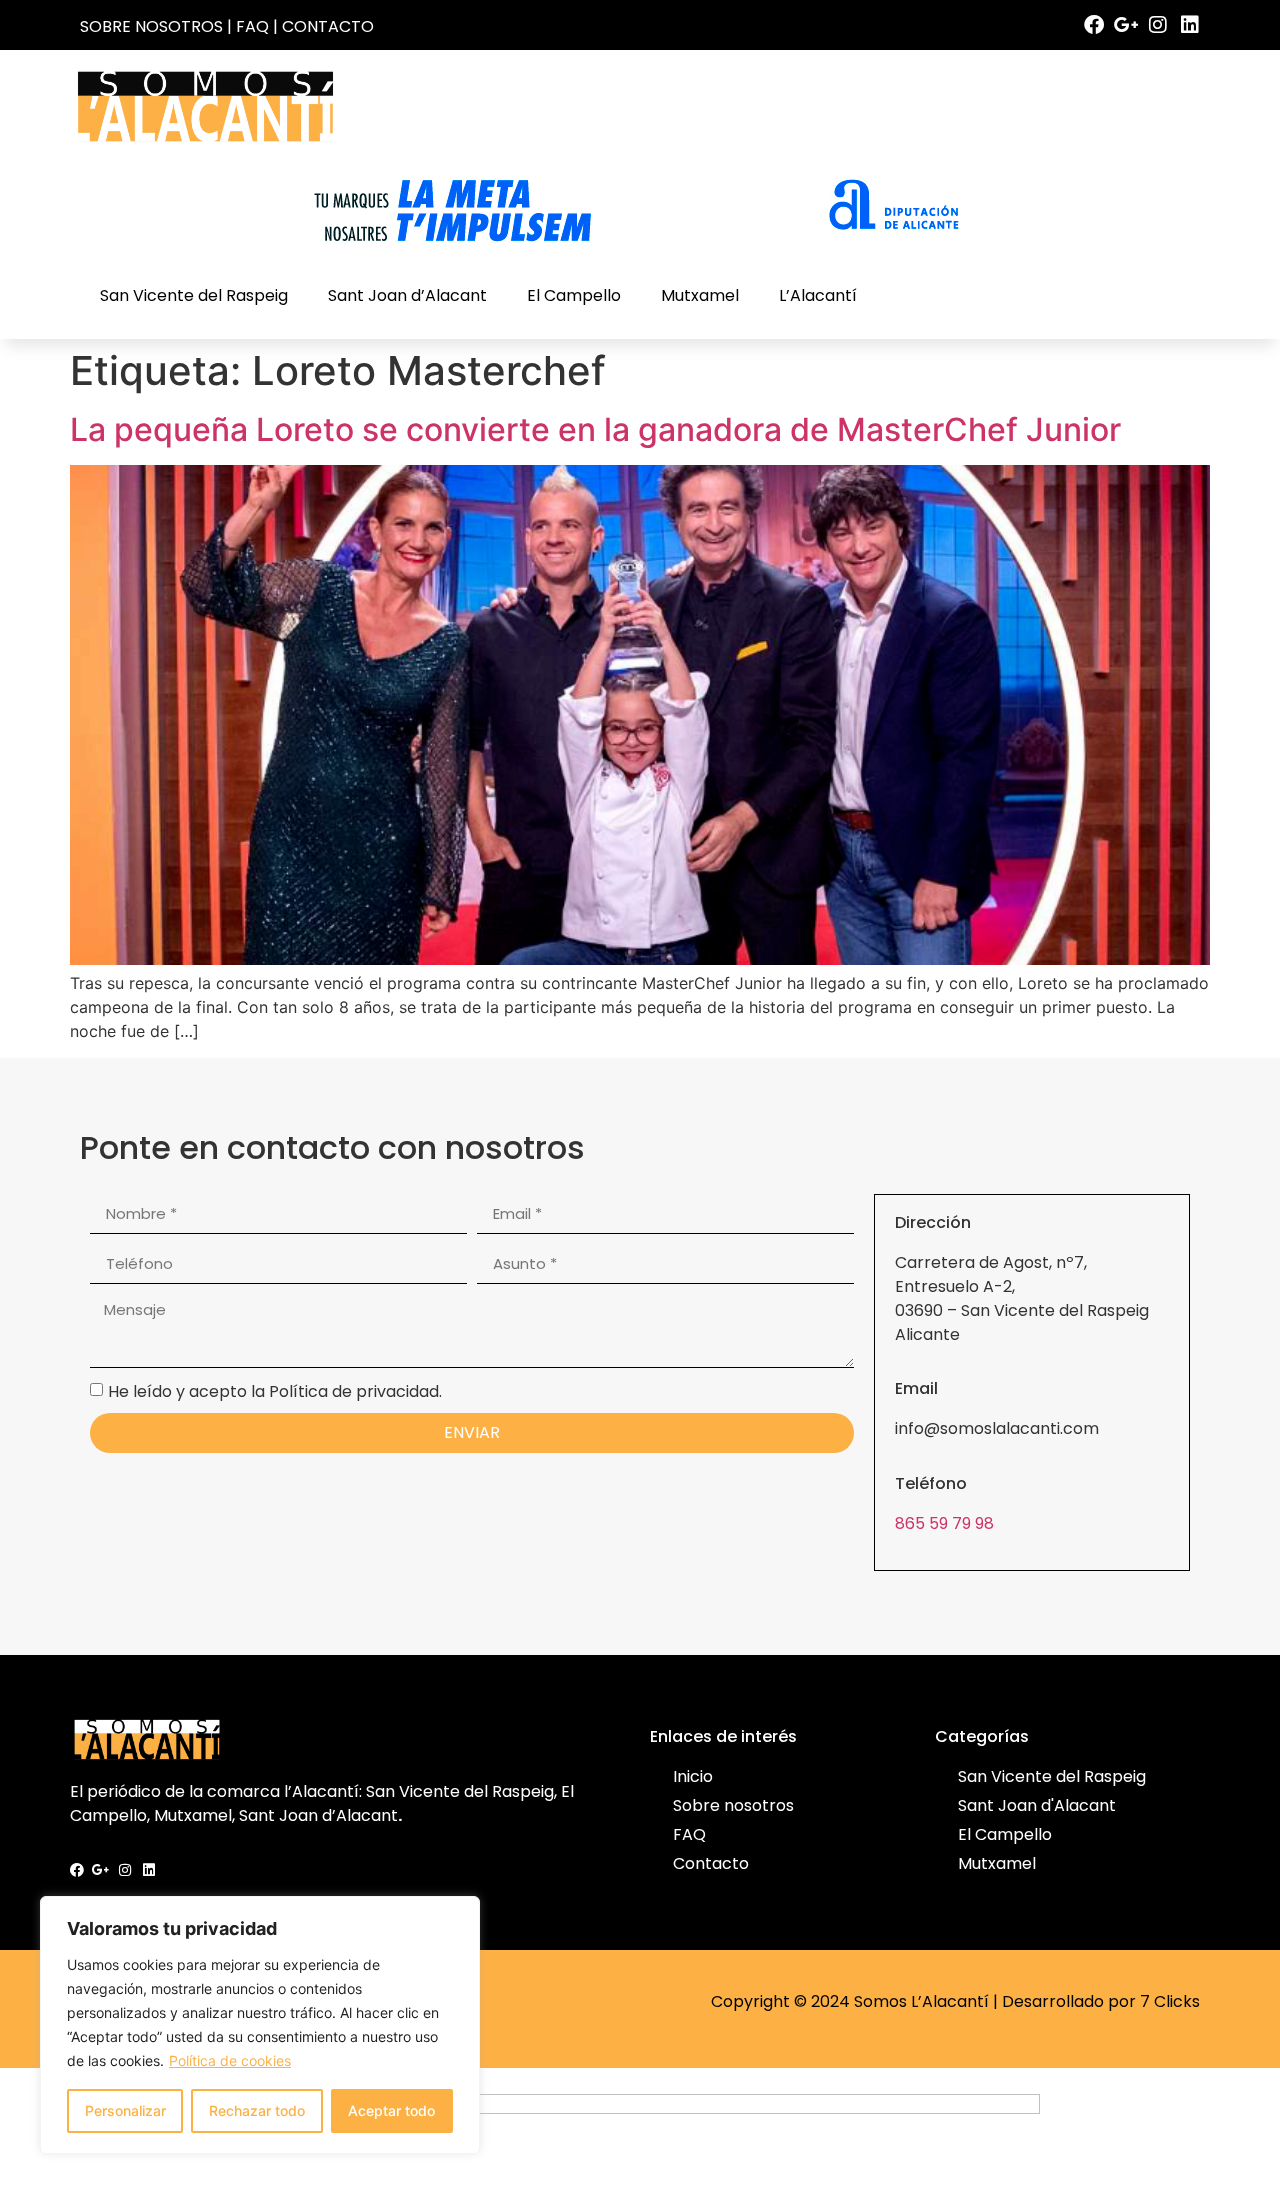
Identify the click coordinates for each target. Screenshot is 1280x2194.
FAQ (252, 26)
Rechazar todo (257, 2110)
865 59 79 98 (944, 1523)
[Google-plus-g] (1126, 25)
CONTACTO (328, 26)
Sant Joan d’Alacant (407, 295)
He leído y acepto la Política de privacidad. (275, 1390)
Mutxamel (700, 295)
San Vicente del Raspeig (194, 295)
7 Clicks (1170, 2001)
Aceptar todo (391, 2110)
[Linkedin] (1190, 25)
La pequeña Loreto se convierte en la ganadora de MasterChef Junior (595, 429)
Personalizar (125, 2110)
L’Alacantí (818, 295)
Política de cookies (230, 2060)
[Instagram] (1158, 25)
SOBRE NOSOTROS (151, 26)
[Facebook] (1094, 25)
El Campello (574, 295)
